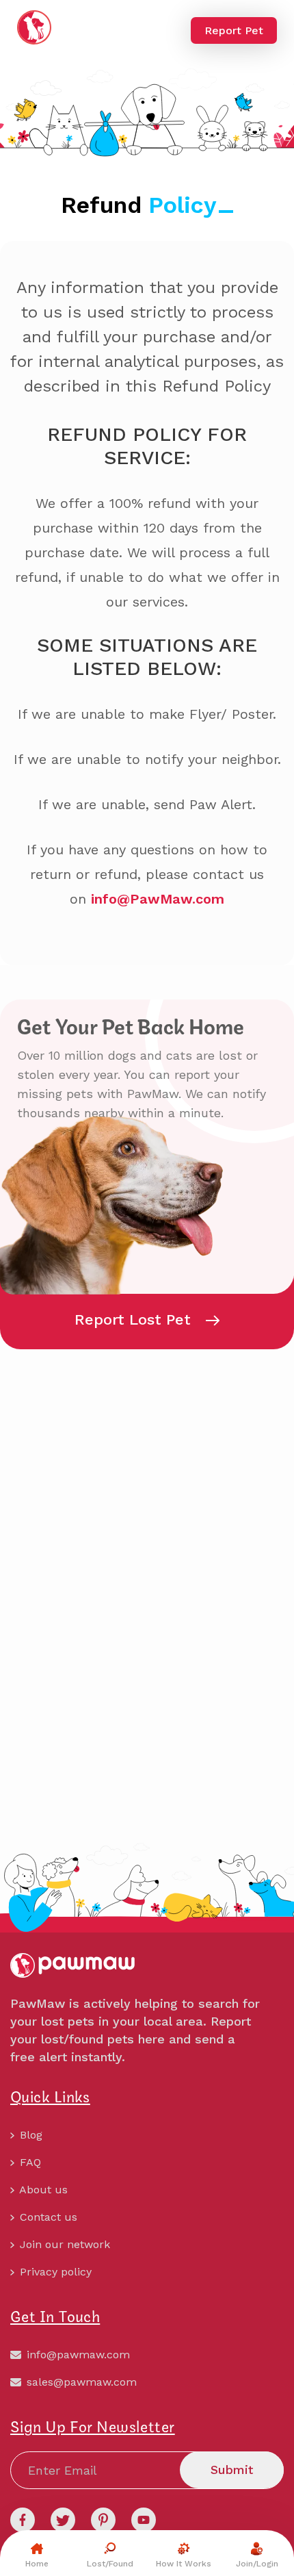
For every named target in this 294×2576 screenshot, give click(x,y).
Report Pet (234, 30)
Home (37, 2564)
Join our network (63, 2244)
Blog (29, 2135)
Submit (232, 2470)
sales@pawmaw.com (80, 2382)
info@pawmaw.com (77, 2355)
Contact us (47, 2217)
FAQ (29, 2162)
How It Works (184, 2564)
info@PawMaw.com (158, 899)
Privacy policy (54, 2272)
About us (42, 2190)
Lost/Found (110, 2564)
